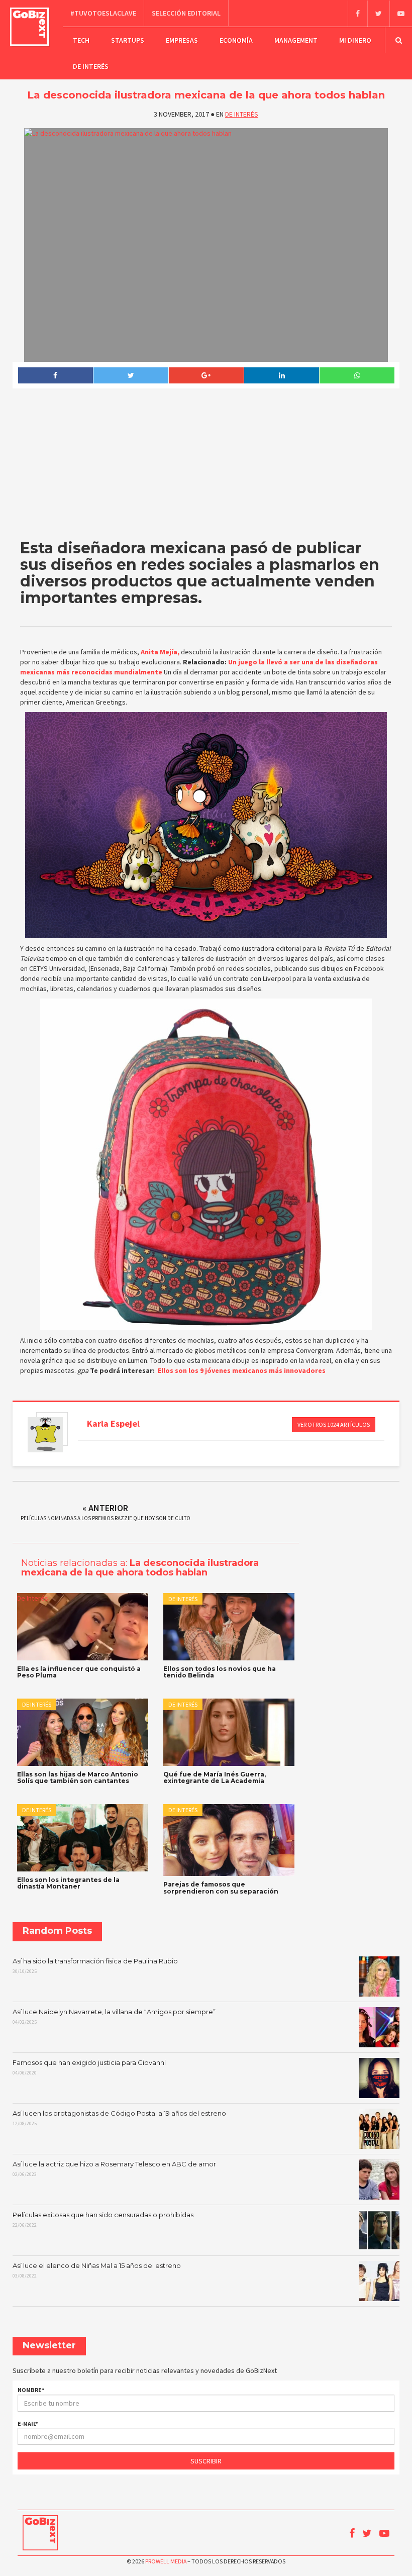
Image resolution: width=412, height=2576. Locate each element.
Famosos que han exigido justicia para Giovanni (89, 2067)
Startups (128, 40)
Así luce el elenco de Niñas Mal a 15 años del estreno (97, 2270)
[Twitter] (378, 14)
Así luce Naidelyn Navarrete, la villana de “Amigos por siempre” (114, 2017)
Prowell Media (166, 2561)
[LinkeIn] (281, 375)
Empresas (182, 40)
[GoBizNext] (29, 27)
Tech (81, 40)
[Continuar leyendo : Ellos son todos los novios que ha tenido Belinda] (229, 1627)
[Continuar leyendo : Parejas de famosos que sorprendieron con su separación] (229, 1840)
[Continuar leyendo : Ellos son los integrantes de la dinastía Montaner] (83, 1838)
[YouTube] (401, 14)
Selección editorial (186, 13)
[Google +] (206, 375)
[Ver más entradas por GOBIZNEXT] (45, 1435)
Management (296, 40)
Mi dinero (355, 40)
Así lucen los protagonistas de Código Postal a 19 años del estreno (119, 2118)
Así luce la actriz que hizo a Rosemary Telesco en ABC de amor (114, 2169)
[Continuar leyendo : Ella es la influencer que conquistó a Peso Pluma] (83, 1627)
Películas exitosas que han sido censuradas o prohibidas (103, 2220)
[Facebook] (357, 14)
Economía (236, 40)
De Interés (91, 66)
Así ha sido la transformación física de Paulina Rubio (95, 1966)
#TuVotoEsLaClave (103, 13)
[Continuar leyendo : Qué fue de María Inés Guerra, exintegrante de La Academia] (229, 1732)
